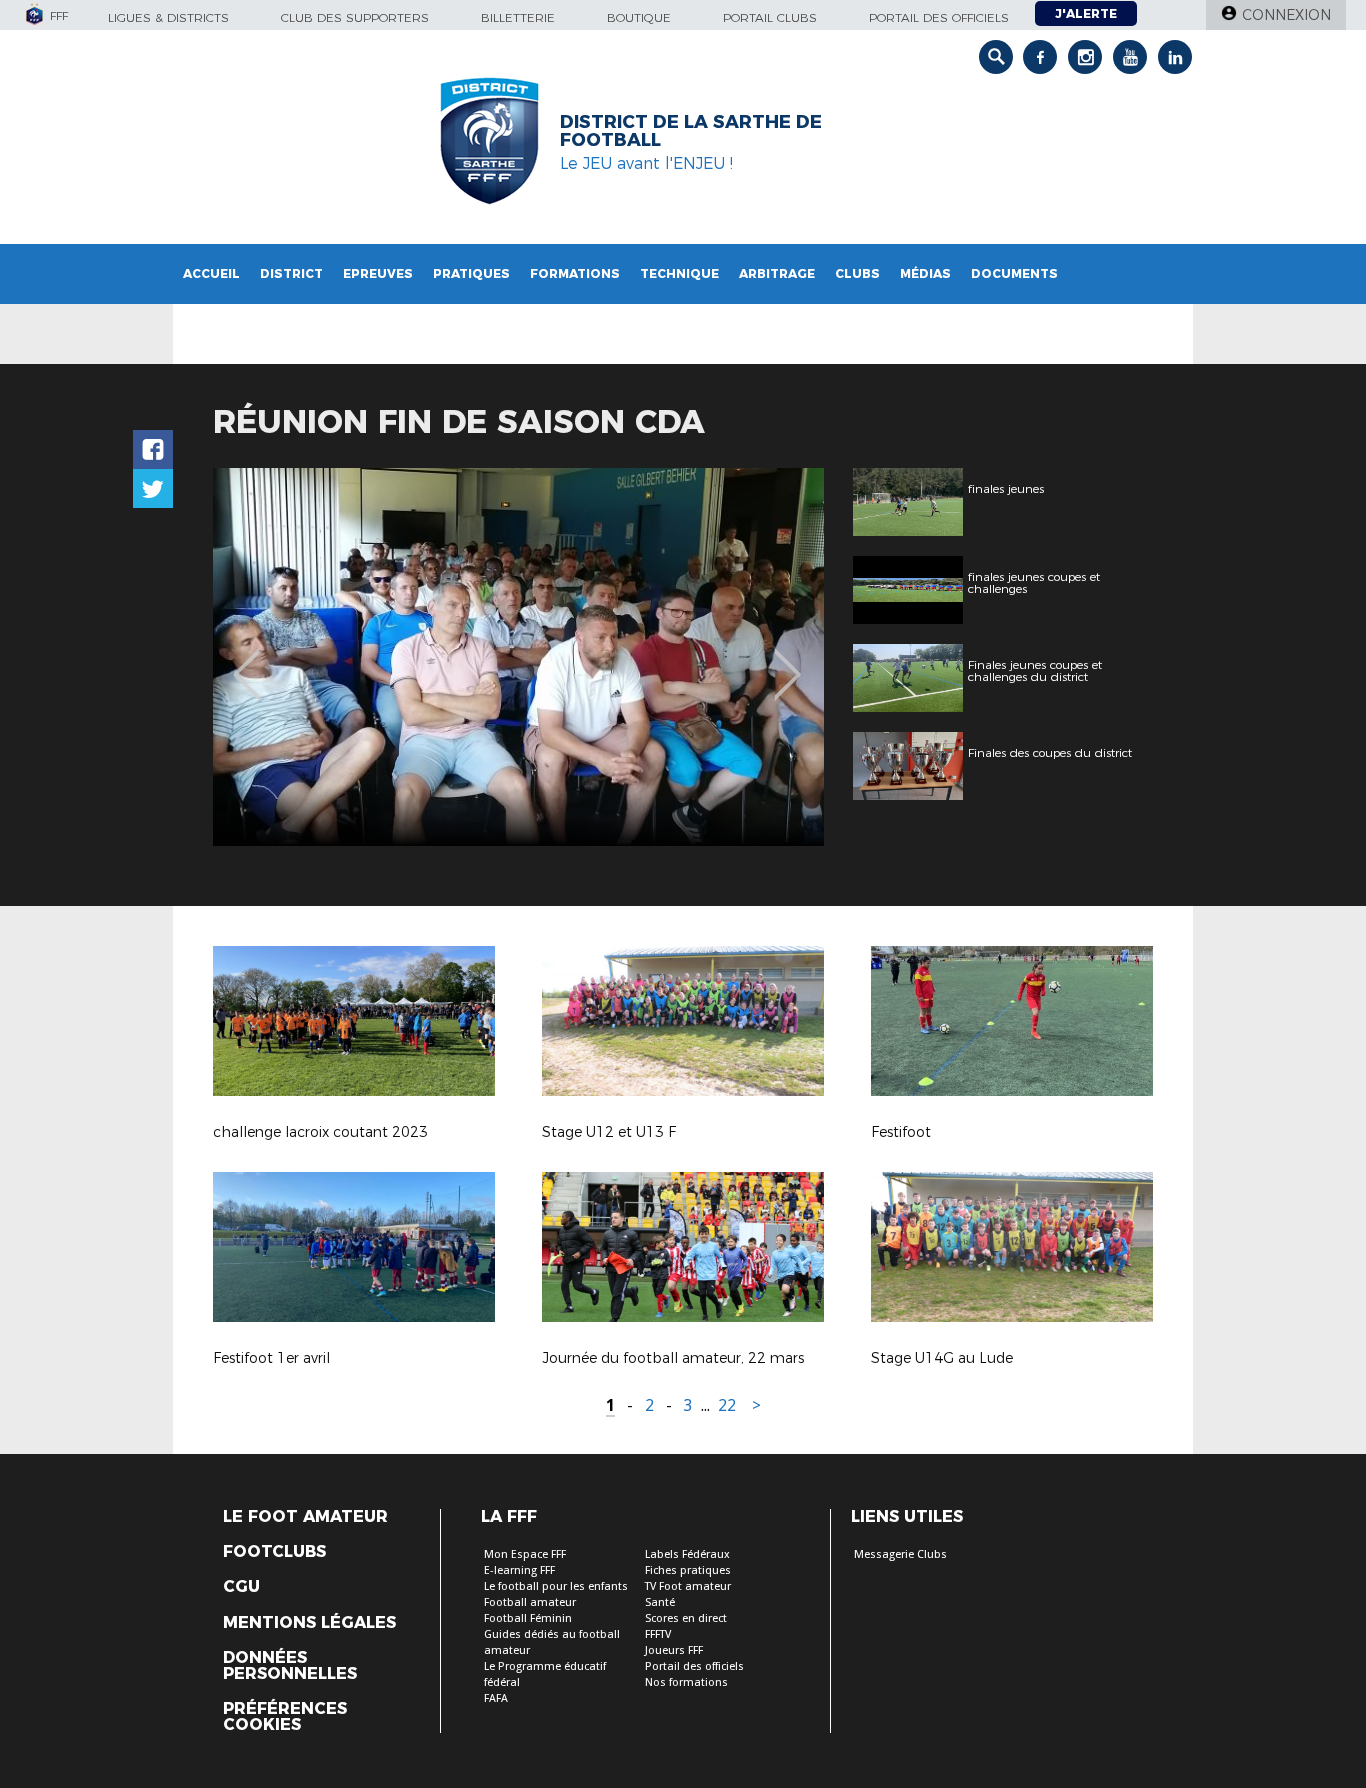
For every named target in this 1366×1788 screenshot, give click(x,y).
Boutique (639, 17)
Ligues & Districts (168, 17)
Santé (660, 1602)
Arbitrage (777, 273)
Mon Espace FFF (525, 1554)
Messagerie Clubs (900, 1554)
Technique (679, 273)
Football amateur (530, 1602)
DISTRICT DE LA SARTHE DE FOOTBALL (691, 131)
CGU (241, 1587)
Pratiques (471, 273)
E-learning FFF (519, 1570)
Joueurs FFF (674, 1650)
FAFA (496, 1698)
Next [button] (787, 660)
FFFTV (658, 1634)
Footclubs (274, 1552)
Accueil (211, 273)
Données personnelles (290, 1666)
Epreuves (378, 273)
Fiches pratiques (688, 1570)
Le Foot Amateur (305, 1517)
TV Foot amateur (688, 1586)
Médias (925, 273)
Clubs (857, 273)
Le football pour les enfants (556, 1586)
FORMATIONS (575, 273)
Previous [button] (246, 660)
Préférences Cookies (285, 1717)
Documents (1014, 273)
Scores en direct (686, 1618)
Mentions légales (309, 1623)
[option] (518, 657)
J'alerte (1086, 13)
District (291, 273)
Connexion (1286, 15)
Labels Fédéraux (687, 1554)
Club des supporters (355, 17)
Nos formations (686, 1682)
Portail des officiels (939, 17)
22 (727, 1405)
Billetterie (518, 17)
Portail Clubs (770, 17)
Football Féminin (528, 1618)
